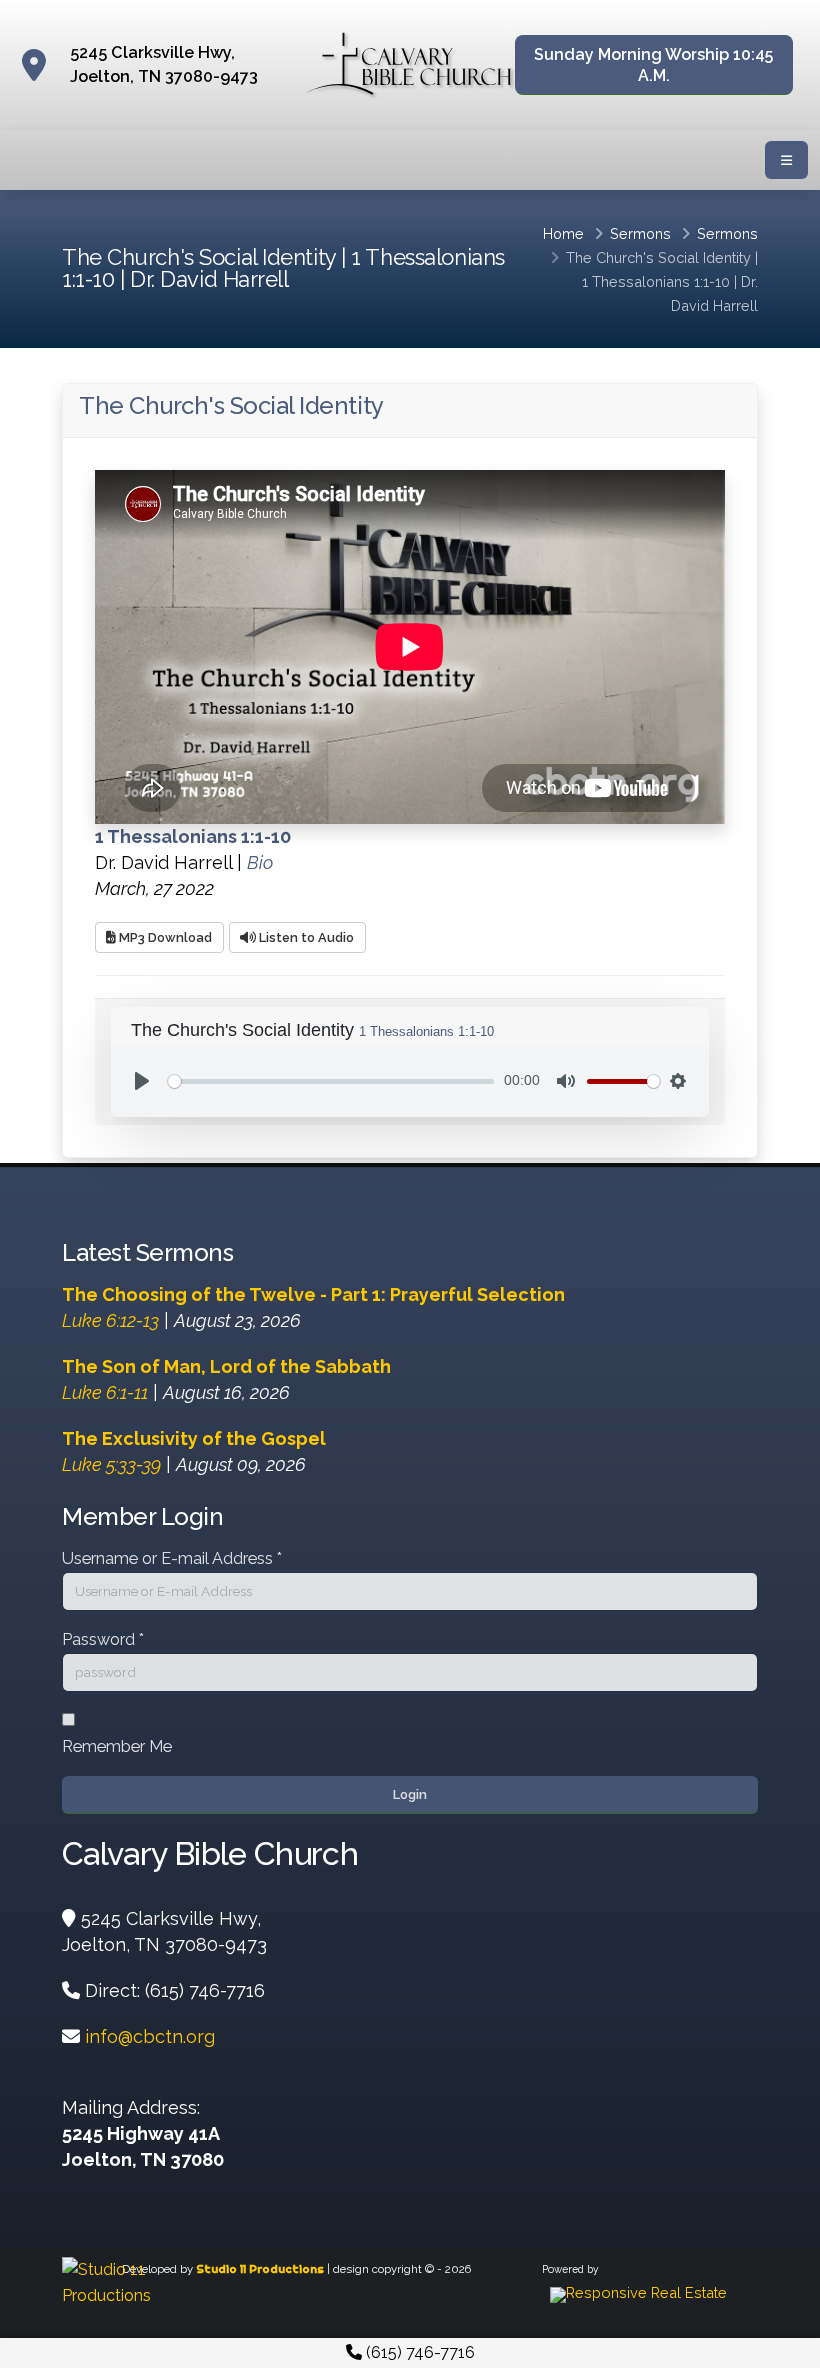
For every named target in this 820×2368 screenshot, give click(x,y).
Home (563, 233)
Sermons (640, 233)
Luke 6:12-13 (110, 1320)
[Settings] (678, 1081)
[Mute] (566, 1081)
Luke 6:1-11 (105, 1392)
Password (103, 1639)
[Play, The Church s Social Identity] (142, 1081)
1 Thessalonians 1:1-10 (656, 281)
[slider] (331, 1081)
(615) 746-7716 (418, 2352)
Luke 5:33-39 (111, 1464)
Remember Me (117, 1746)
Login (410, 1794)
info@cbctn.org (150, 2036)
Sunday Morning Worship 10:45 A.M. (653, 65)
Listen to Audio (305, 937)
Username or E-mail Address (172, 1558)
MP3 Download (164, 937)
